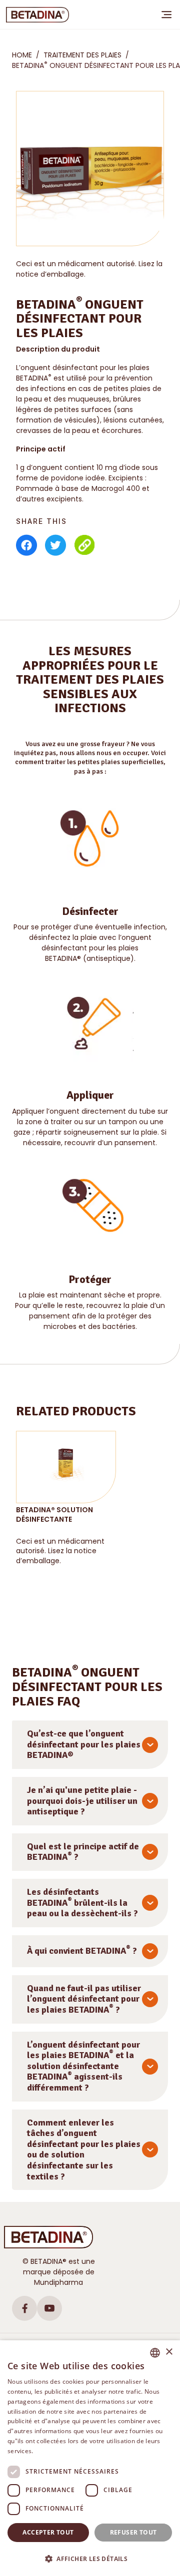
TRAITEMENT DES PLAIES (82, 55)
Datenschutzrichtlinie (66, 2451)
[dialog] (90, 2458)
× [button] (169, 2352)
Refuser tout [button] (133, 2532)
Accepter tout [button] (48, 2532)
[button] (90, 2559)
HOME (22, 55)
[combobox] (155, 2353)
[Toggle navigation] (166, 14)
